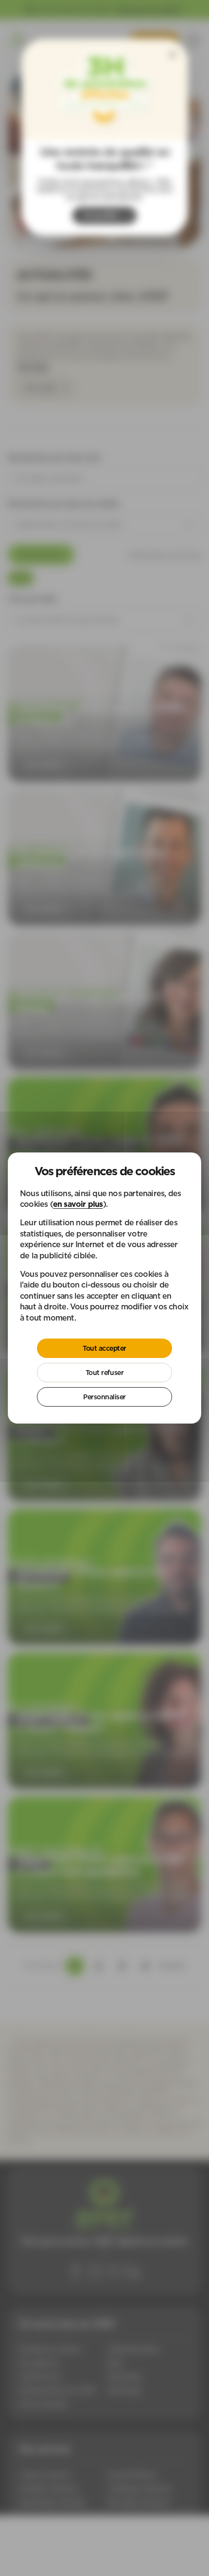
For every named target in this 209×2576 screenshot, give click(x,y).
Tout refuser (104, 1373)
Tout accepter (104, 1348)
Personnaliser (104, 1397)
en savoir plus (78, 1204)
